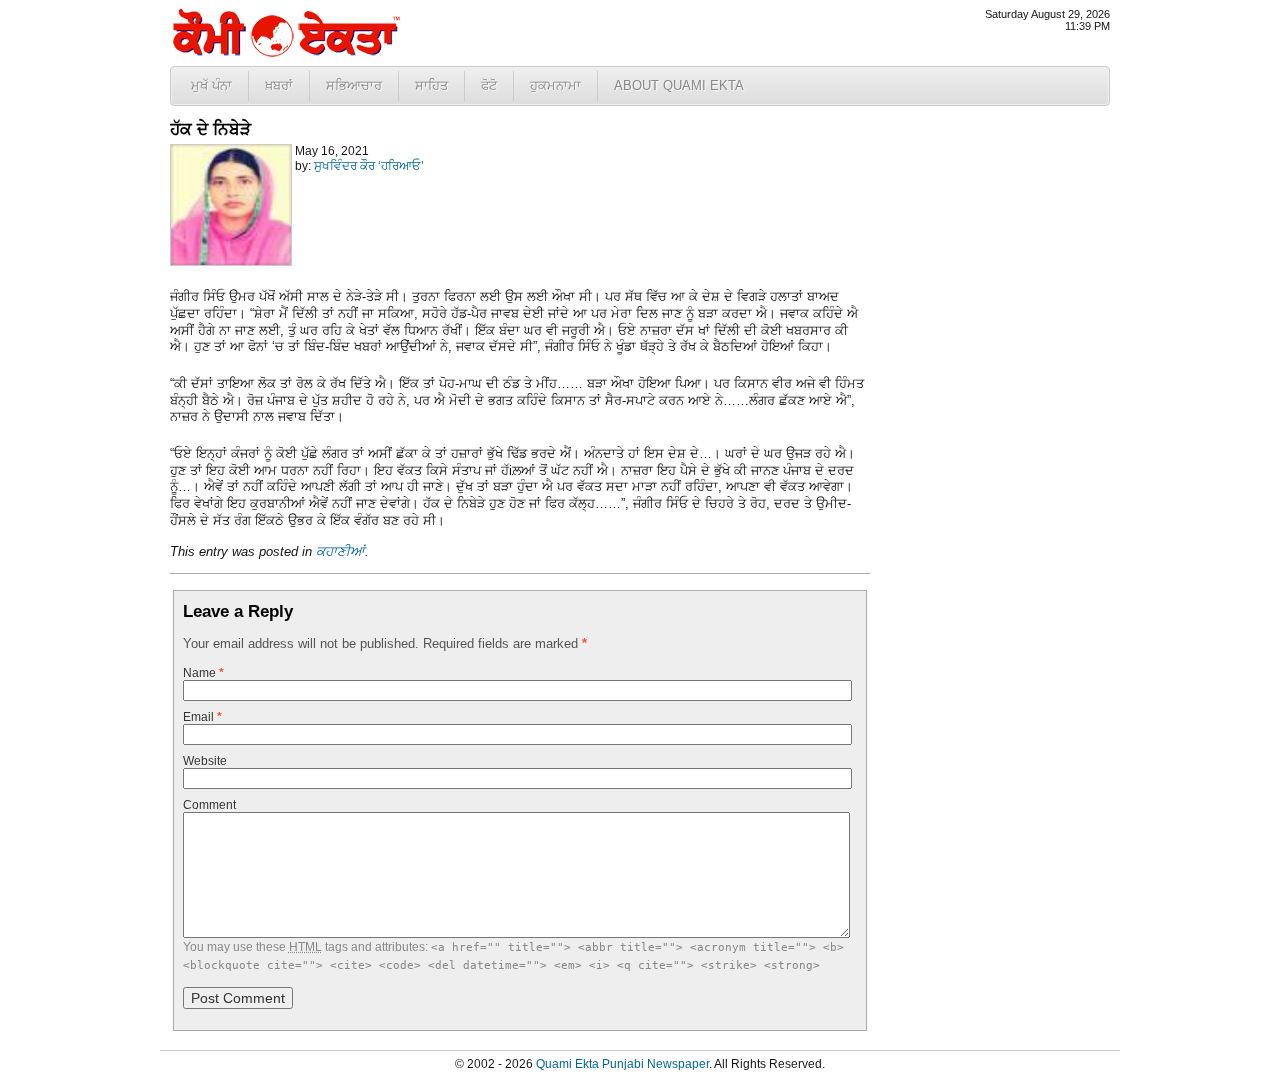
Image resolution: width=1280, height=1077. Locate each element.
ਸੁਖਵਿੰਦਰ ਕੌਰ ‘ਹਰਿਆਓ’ (369, 166)
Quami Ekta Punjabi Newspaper (622, 1064)
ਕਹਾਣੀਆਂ (340, 551)
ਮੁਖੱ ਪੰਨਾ (211, 85)
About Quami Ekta (679, 85)
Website (205, 761)
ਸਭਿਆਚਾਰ (354, 85)
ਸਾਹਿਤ (431, 85)
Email (202, 717)
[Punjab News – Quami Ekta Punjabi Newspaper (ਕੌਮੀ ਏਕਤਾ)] (285, 52)
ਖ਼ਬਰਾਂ (279, 85)
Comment (209, 805)
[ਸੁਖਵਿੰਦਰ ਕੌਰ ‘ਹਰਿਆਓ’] (231, 262)
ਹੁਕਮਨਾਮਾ (555, 85)
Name (203, 673)
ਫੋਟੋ (489, 85)
